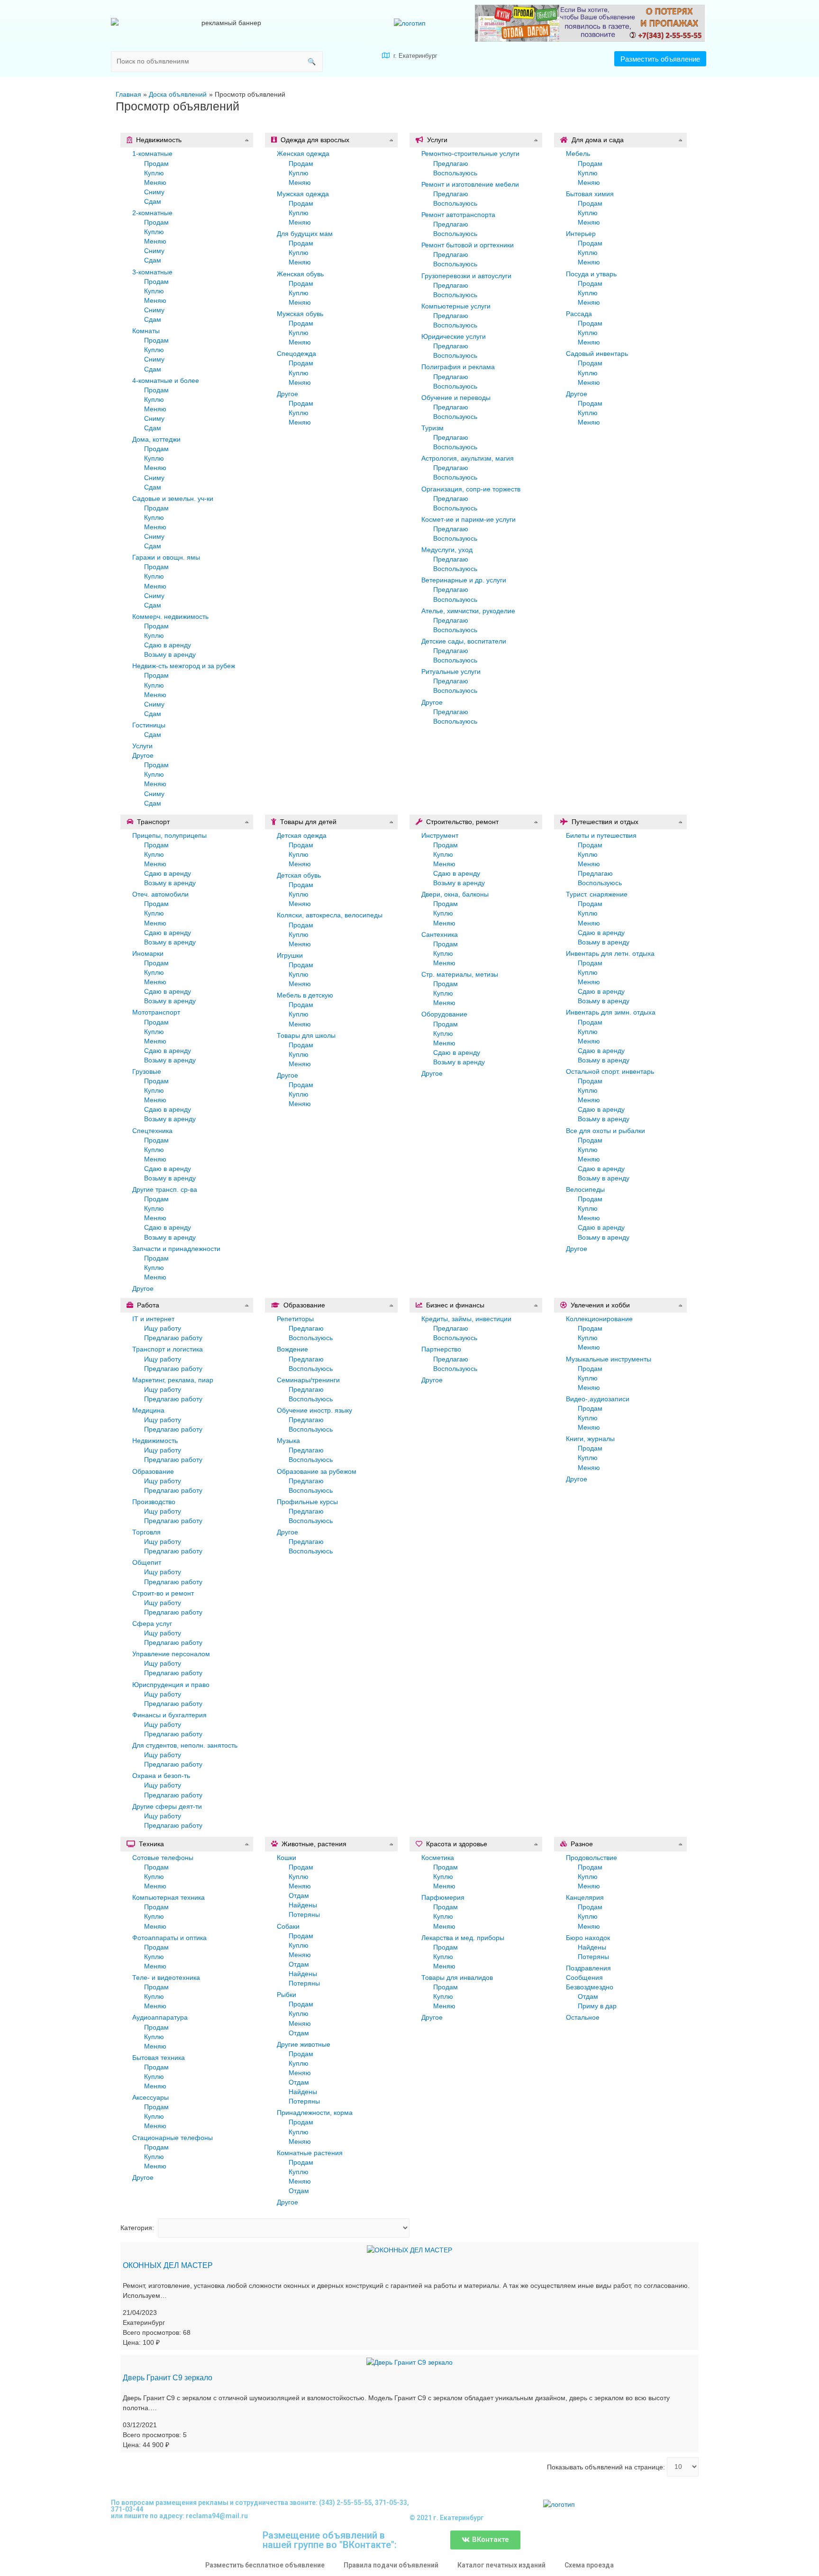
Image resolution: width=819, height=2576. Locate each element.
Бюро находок (588, 1938)
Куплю (154, 173)
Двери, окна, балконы (455, 894)
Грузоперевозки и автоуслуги (466, 276)
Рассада (579, 314)
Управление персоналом (171, 1654)
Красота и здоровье (457, 1844)
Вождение (292, 1349)
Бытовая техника (159, 2058)
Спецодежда (296, 354)
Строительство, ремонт (462, 822)
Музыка (288, 1441)
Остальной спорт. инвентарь (610, 1071)
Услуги (142, 746)
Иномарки (148, 953)
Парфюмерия (443, 1897)
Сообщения (584, 1977)
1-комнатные (152, 154)
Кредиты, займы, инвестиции (466, 1319)
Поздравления (588, 1968)
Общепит (147, 1562)
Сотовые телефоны (163, 1858)
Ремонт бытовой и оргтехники (468, 245)
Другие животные (304, 2044)
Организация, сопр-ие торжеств (471, 489)
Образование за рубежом (317, 1471)
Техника (151, 1844)
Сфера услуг (152, 1624)
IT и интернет (153, 1319)
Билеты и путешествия (601, 835)
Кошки (287, 1858)
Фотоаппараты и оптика (169, 1938)
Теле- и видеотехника (166, 1977)
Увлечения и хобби (600, 1305)
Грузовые (147, 1071)
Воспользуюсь (455, 173)
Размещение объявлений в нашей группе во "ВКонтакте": (330, 2540)
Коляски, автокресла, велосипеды (330, 915)
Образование (153, 1471)
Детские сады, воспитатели (464, 641)
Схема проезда (589, 2565)
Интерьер (581, 234)
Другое (143, 755)
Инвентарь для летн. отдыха (610, 953)
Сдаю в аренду (168, 645)
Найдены (303, 1905)
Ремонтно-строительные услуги (470, 154)
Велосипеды (585, 1189)
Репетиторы (295, 1319)
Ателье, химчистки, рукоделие (468, 611)
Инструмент (440, 835)
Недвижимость (159, 140)
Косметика (438, 1858)
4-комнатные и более (166, 381)
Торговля (146, 1532)
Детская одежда (302, 835)
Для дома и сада (598, 140)
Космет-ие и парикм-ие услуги (469, 519)
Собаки (288, 1926)
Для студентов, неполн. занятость (185, 1745)
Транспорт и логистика (168, 1349)
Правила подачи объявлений (391, 2565)
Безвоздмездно (590, 1987)
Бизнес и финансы (455, 1305)
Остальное (583, 2017)
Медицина (148, 1410)
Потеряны (304, 1914)
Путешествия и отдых (605, 822)
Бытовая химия (590, 194)
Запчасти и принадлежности (176, 1249)
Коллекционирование (599, 1319)
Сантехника (440, 934)
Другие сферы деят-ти (167, 1806)
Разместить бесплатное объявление (265, 2565)
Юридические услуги (454, 336)
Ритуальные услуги (451, 671)
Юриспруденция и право (171, 1685)
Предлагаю (451, 163)
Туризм (432, 428)
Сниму (154, 192)
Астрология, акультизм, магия (468, 458)
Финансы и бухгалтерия (169, 1715)
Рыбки (287, 1995)
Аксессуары (150, 2097)
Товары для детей (308, 822)
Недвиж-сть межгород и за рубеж (184, 666)
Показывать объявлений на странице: (606, 2467)
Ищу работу (163, 1328)
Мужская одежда (303, 194)
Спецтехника (152, 1131)
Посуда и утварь (591, 274)
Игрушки (290, 955)
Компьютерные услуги (456, 306)
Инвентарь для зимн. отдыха (611, 1012)
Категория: (137, 2228)
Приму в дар (597, 2006)
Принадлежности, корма (315, 2113)
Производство (154, 1502)
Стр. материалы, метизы (460, 974)
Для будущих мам (305, 234)
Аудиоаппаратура (160, 2017)
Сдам (153, 201)
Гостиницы (149, 725)
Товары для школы (306, 1035)
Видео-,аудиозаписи (598, 1399)
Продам (156, 163)
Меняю (155, 182)
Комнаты (146, 331)
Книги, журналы (590, 1439)
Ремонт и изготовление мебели (470, 184)
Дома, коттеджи (156, 439)
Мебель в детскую (305, 995)
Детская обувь (299, 875)
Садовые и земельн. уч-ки (173, 499)
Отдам (299, 1896)
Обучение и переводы (456, 398)
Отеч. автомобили (160, 894)
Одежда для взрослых (315, 140)
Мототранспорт (156, 1012)
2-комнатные (152, 213)
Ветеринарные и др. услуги (464, 580)
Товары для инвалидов (457, 1977)
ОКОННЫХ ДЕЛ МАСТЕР (168, 2265)
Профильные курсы (307, 1502)
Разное (582, 1844)
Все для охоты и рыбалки (605, 1131)
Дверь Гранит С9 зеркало (168, 2378)
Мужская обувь (300, 314)
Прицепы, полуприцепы (169, 835)
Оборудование (444, 1014)
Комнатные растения (310, 2153)
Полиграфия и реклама (458, 367)
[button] (660, 59)
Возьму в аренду (170, 654)
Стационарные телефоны (173, 2138)
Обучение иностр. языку (314, 1410)
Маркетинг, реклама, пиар (173, 1380)
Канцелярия (585, 1897)
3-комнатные (152, 272)
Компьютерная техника (168, 1897)
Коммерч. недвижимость (170, 617)
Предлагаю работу (173, 1338)
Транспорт (153, 822)
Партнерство (441, 1349)
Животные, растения (314, 1844)
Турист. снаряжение (597, 894)
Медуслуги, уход (447, 550)
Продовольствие (591, 1858)
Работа (148, 1305)
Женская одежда (303, 154)
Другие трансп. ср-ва (165, 1189)
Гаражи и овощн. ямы (166, 557)
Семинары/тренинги (308, 1380)
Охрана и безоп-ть (161, 1776)
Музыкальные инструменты (609, 1359)
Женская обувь (300, 274)
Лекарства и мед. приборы (463, 1938)
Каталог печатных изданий (501, 2565)
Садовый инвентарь (597, 354)
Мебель (578, 154)
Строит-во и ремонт (163, 1593)
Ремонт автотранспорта (458, 215)
